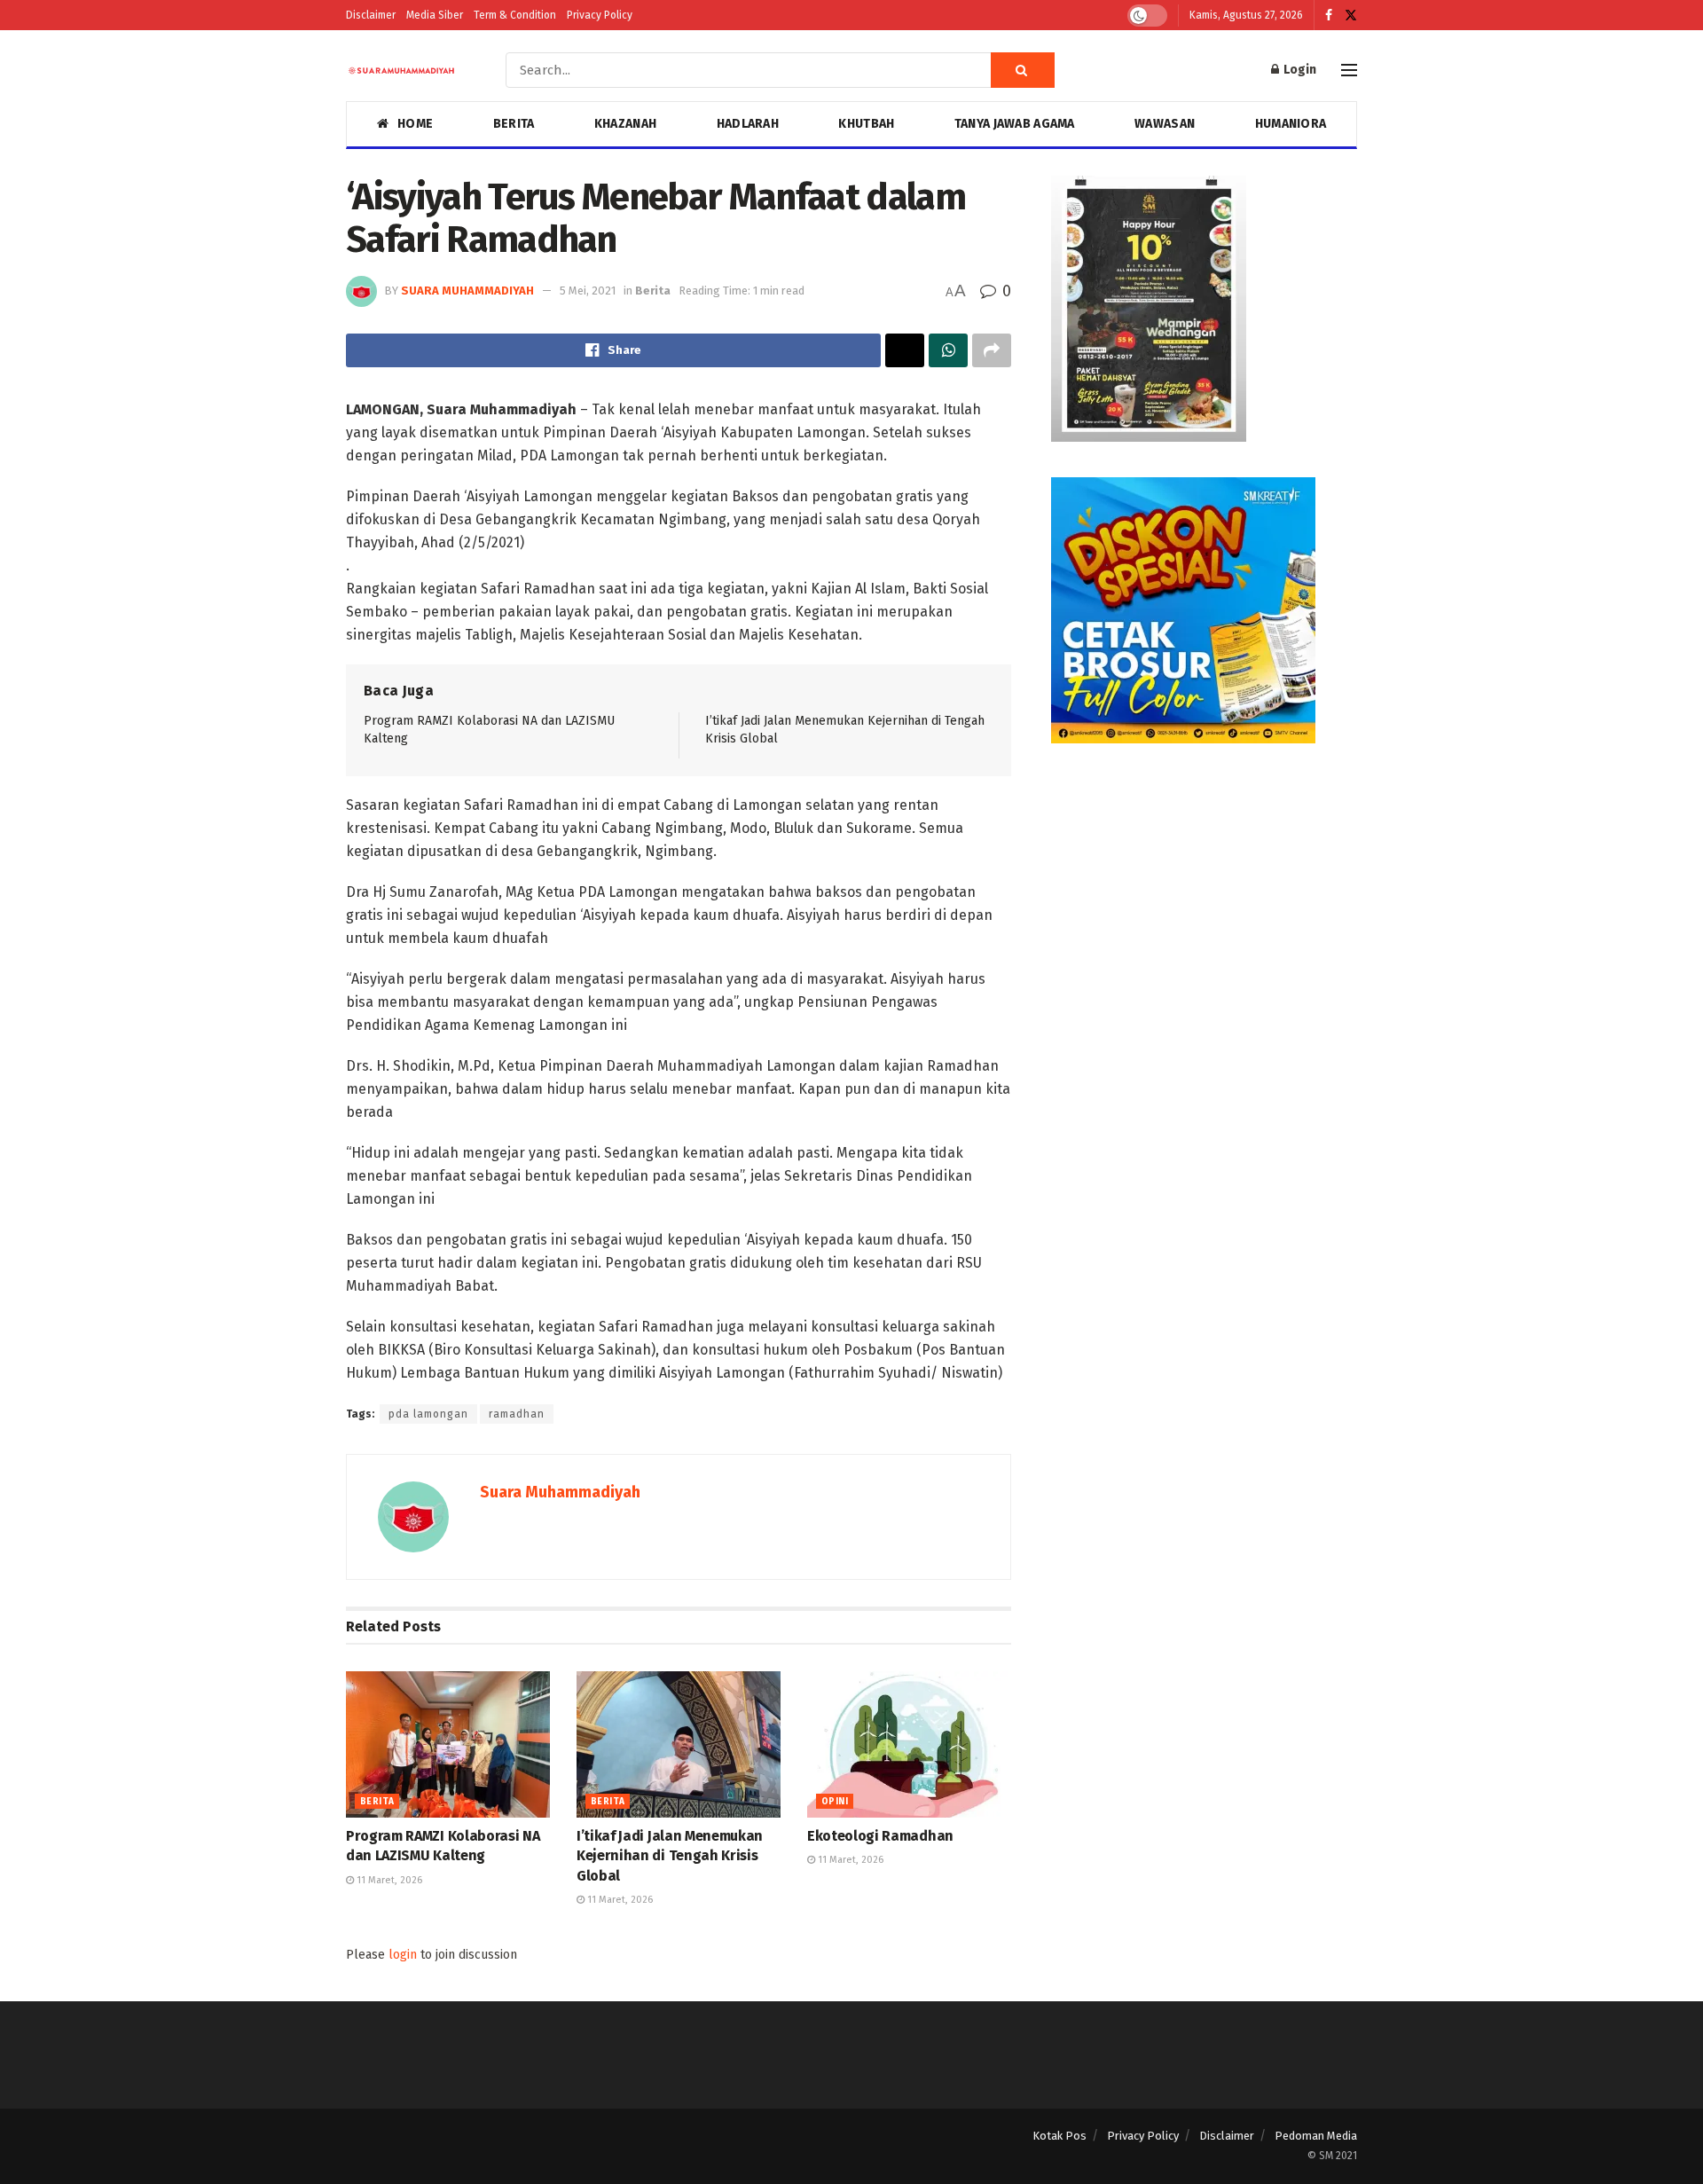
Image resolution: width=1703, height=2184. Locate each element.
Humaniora (1291, 124)
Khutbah (866, 124)
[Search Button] (1023, 70)
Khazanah (625, 124)
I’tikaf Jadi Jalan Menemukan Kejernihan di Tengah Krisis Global (670, 1856)
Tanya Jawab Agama (1015, 124)
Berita (514, 124)
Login (1299, 70)
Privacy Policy (600, 15)
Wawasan (1165, 124)
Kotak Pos (1059, 2136)
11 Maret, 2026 (388, 1880)
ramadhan (517, 1414)
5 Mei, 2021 (588, 291)
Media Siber (435, 15)
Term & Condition (515, 15)
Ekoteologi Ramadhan (880, 1836)
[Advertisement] (1204, 903)
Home (415, 124)
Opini (835, 1802)
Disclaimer (371, 15)
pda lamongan (428, 1414)
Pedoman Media (1316, 2136)
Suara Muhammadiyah (467, 291)
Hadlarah (748, 124)
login (403, 1955)
